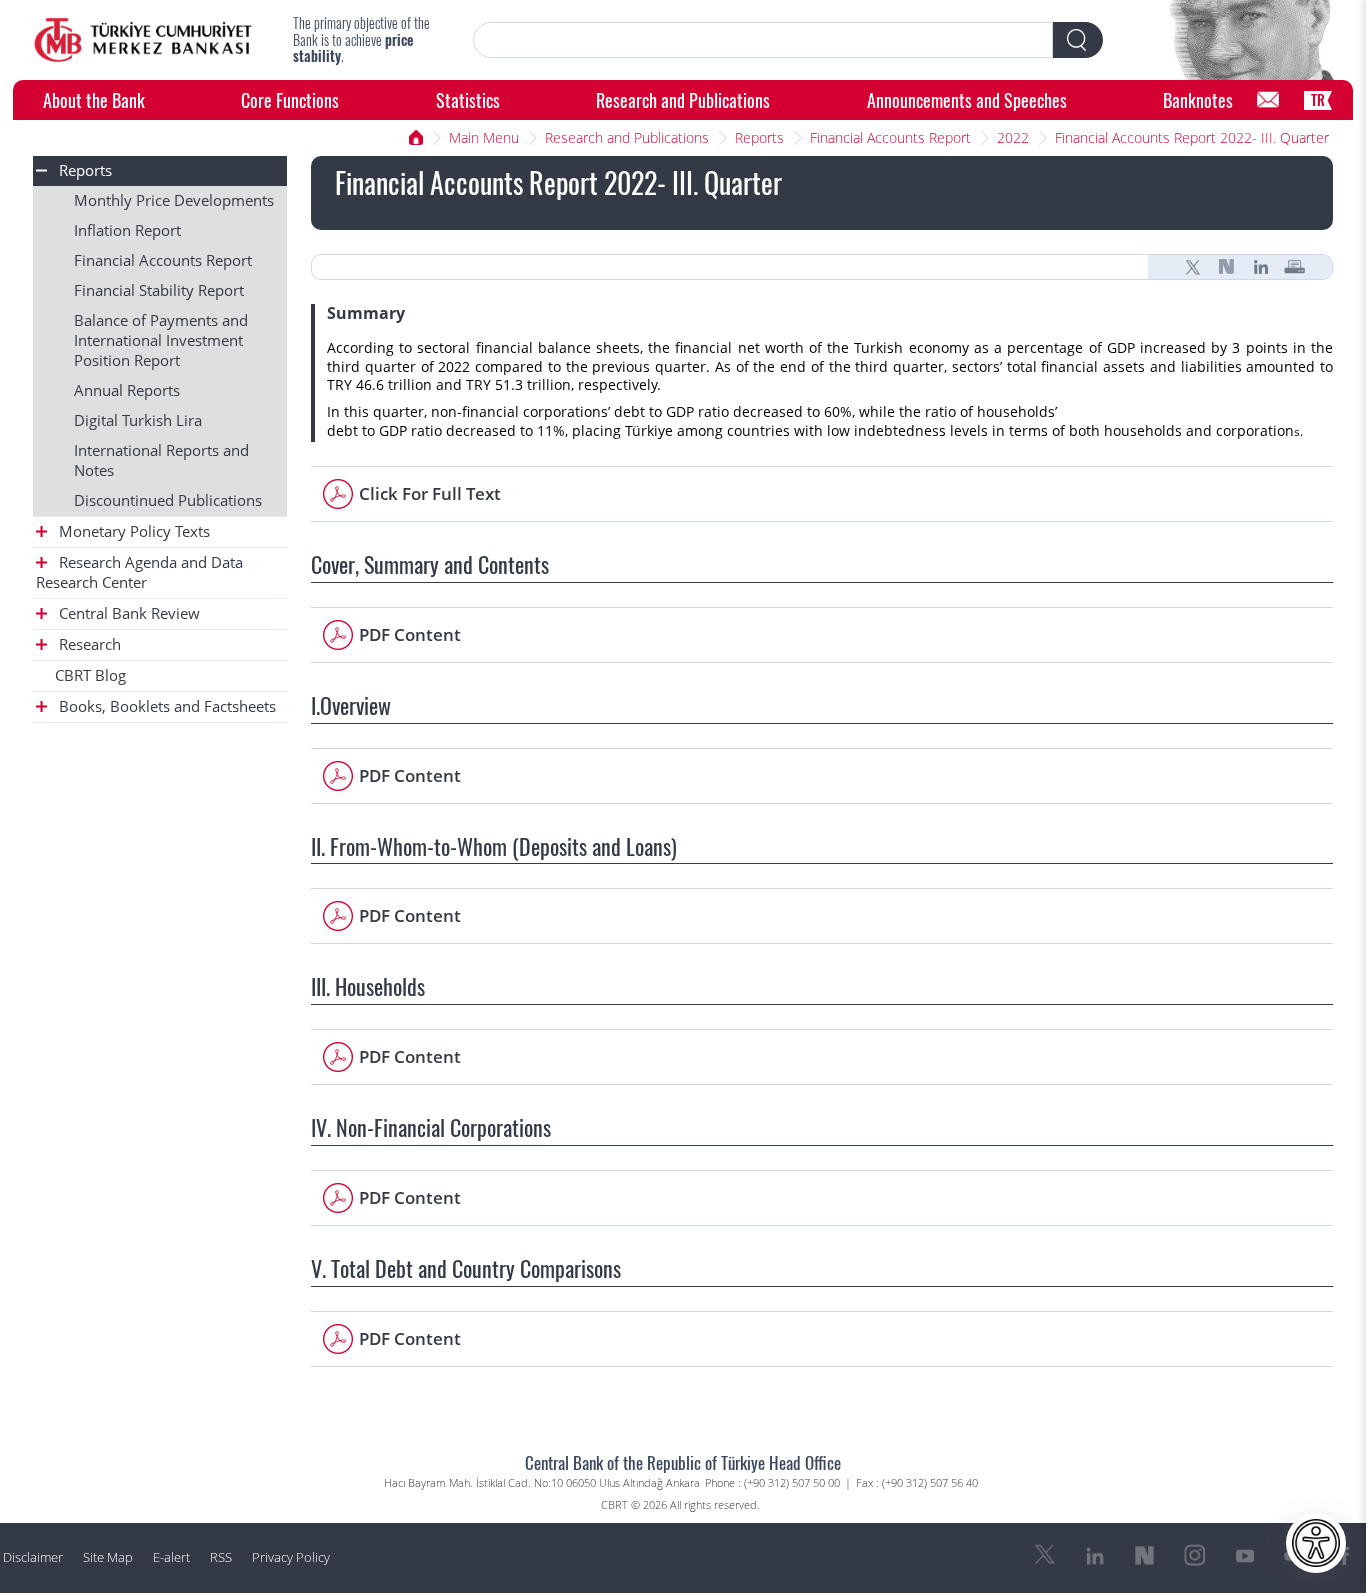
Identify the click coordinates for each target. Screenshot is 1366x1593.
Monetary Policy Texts (132, 531)
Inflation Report (127, 230)
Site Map (108, 1557)
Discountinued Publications (168, 500)
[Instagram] (1195, 1556)
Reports (759, 137)
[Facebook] (1345, 1556)
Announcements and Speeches (967, 99)
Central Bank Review (127, 613)
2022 (1013, 137)
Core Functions (290, 99)
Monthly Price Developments (174, 200)
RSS (221, 1557)
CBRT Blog (90, 675)
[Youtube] (1245, 1556)
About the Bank (94, 99)
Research (88, 644)
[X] (1193, 267)
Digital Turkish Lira (138, 420)
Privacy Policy (291, 1557)
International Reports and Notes (161, 460)
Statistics (468, 99)
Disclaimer (33, 1557)
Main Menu (484, 137)
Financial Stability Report (159, 290)
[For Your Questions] (1268, 100)
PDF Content (410, 634)
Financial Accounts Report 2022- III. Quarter (1192, 137)
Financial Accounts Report (890, 137)
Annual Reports (127, 390)
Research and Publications (683, 99)
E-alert (171, 1557)
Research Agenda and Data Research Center (139, 572)
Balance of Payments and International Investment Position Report (161, 340)
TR (1318, 99)
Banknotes (1198, 99)
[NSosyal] (1227, 267)
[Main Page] (143, 40)
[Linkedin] (1261, 267)
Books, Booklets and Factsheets (165, 706)
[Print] (1295, 267)
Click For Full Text (430, 493)
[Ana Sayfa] (416, 138)
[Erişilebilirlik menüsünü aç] (1316, 1543)
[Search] (1078, 40)
